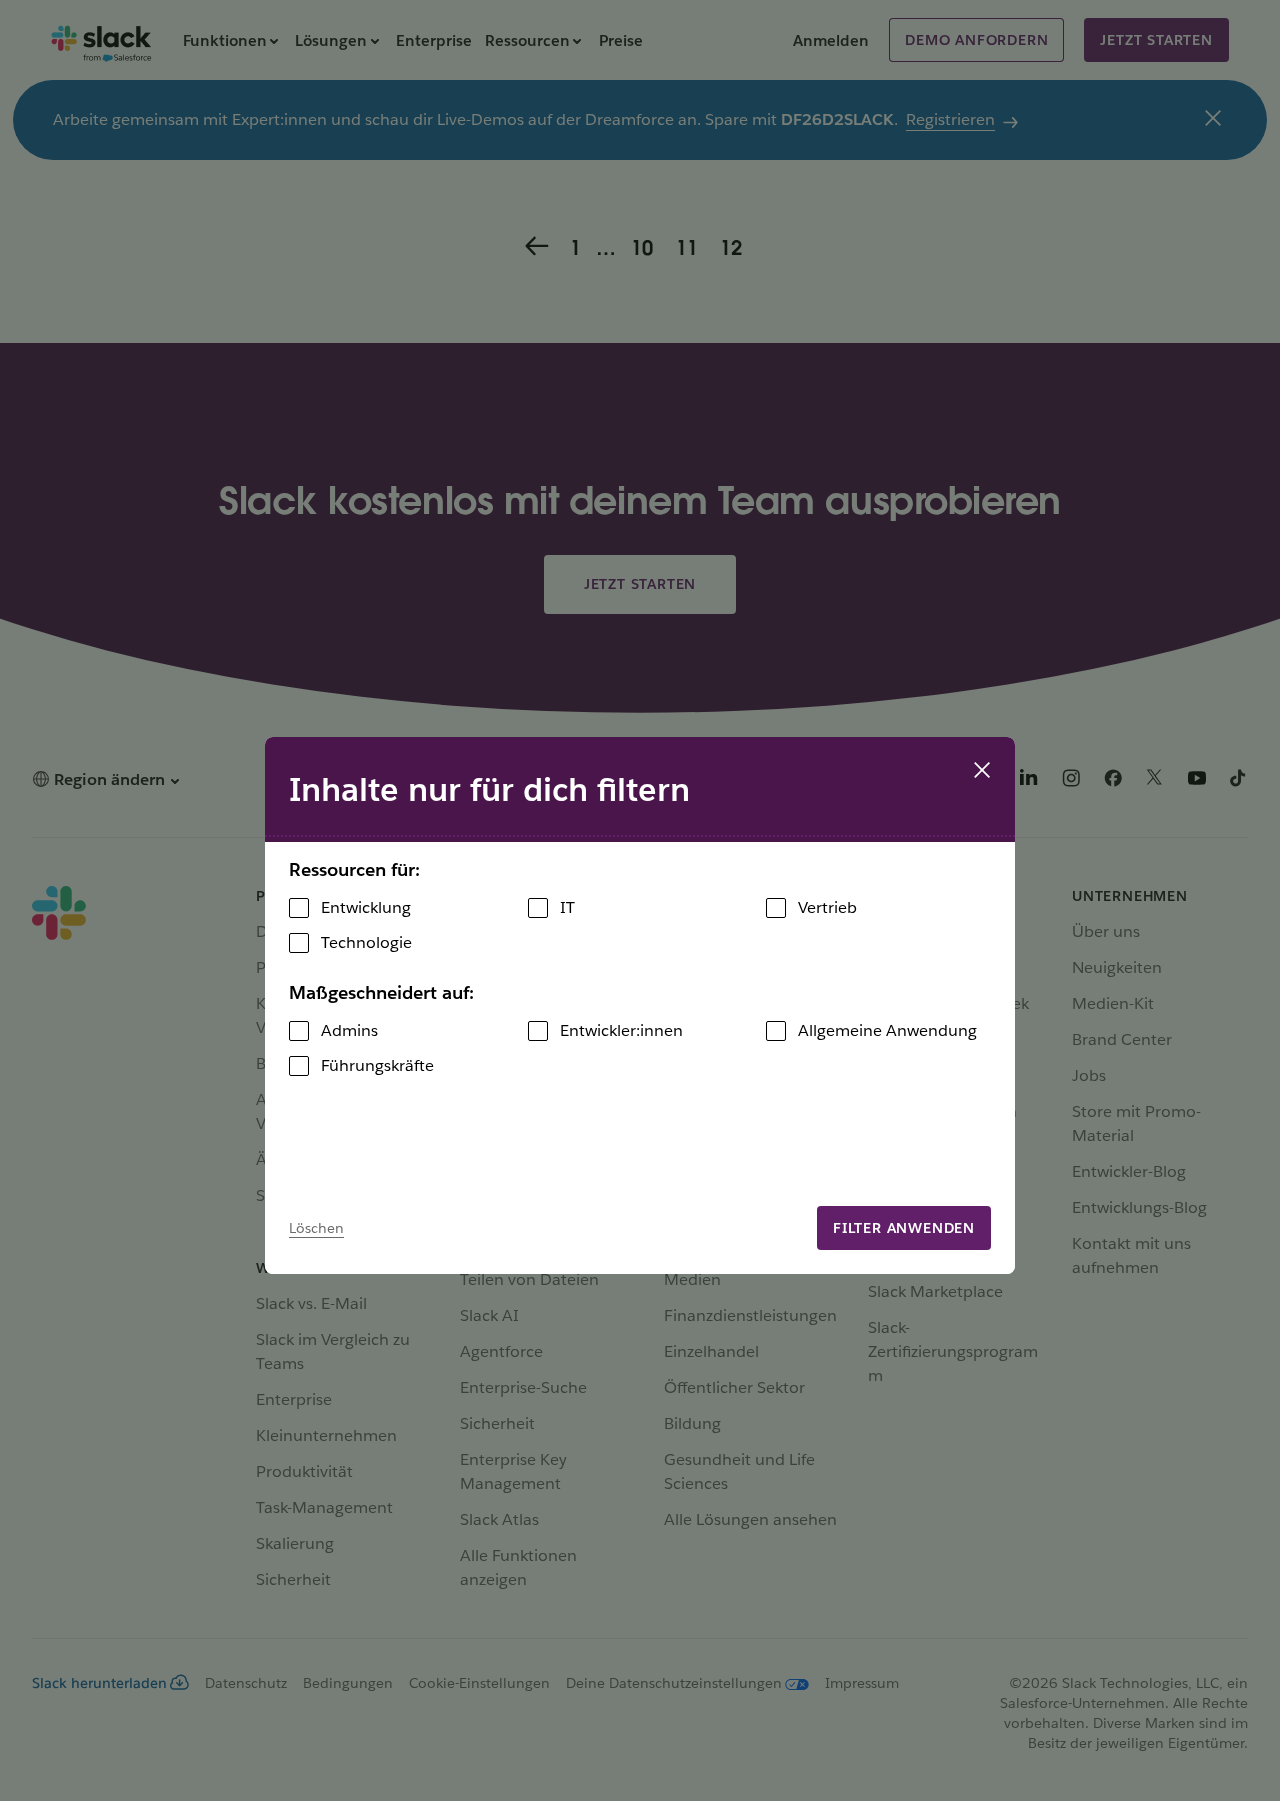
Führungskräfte (377, 1065)
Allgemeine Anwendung (887, 1030)
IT (567, 907)
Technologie (366, 942)
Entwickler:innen (621, 1030)
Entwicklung (366, 907)
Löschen (316, 1228)
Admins (349, 1030)
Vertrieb (827, 907)
